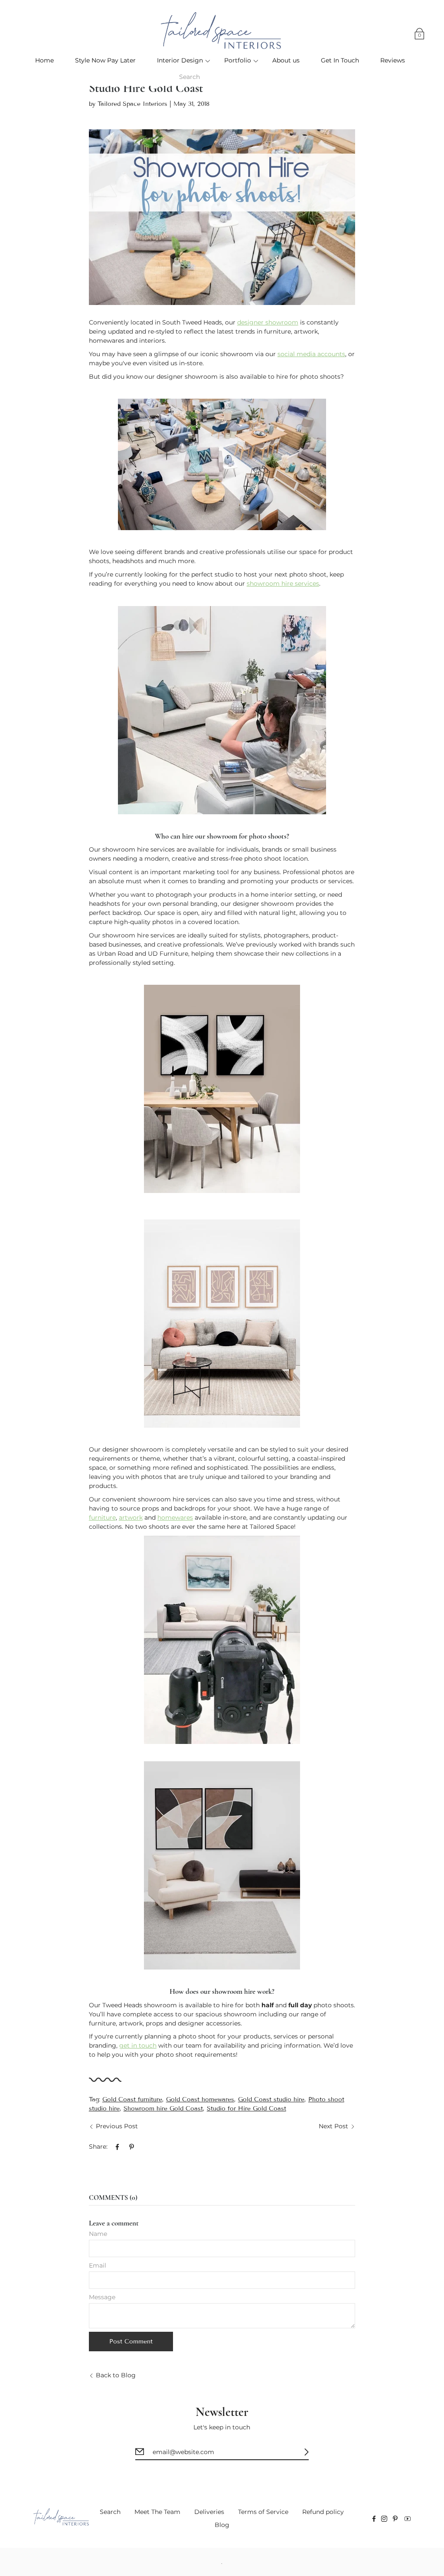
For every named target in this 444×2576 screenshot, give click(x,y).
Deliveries (209, 2512)
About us (286, 60)
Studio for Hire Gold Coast (246, 2109)
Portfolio (238, 60)
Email (98, 2265)
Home (44, 60)
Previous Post (117, 2126)
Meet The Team (157, 2512)
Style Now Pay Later (105, 60)
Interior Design (180, 60)
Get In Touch (340, 60)
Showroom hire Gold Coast (163, 2109)
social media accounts (311, 354)
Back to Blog (116, 2375)
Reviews (393, 60)
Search (110, 2512)
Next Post (333, 2126)
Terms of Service (263, 2512)
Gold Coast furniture (132, 2099)
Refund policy (323, 2512)
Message (102, 2297)
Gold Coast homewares (200, 2099)
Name (98, 2234)
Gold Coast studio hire (271, 2099)
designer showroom (268, 322)
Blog (222, 2525)
